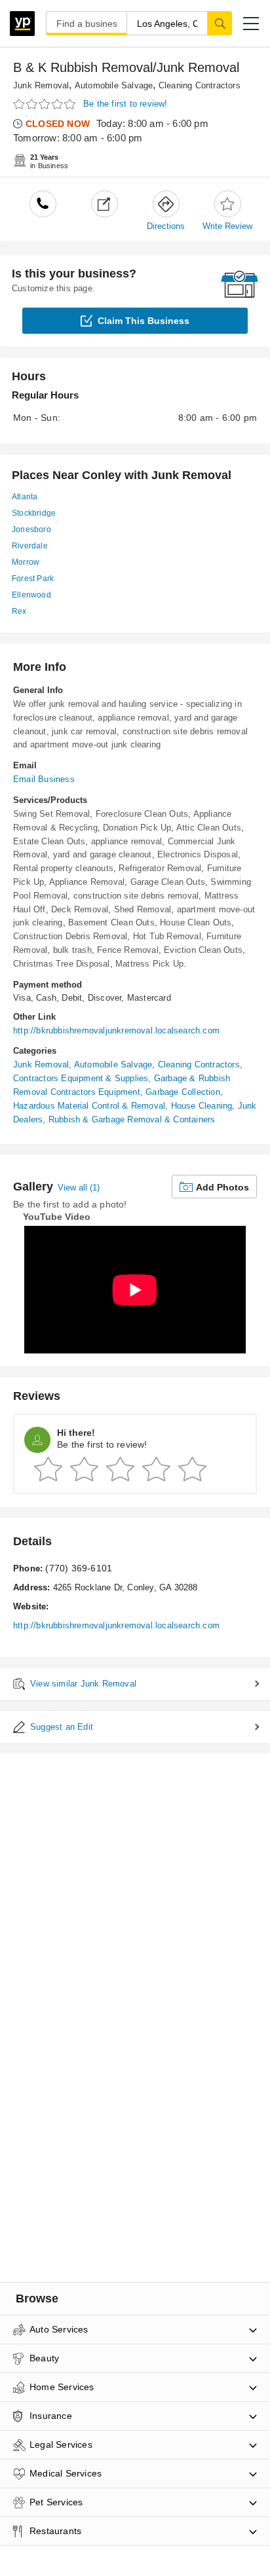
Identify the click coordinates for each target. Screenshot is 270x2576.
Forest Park (33, 579)
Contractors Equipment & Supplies (81, 1078)
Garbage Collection (183, 1092)
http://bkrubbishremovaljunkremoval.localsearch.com (116, 1030)
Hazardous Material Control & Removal (89, 1106)
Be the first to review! (125, 104)
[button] (251, 24)
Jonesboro (31, 529)
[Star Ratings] (46, 104)
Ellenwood (31, 595)
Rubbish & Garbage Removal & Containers (132, 1119)
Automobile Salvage (114, 85)
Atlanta (25, 497)
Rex (19, 611)
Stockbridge (34, 513)
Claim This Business (144, 321)
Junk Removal (41, 85)
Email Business (44, 779)
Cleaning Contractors (200, 85)
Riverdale (30, 546)
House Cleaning (202, 1106)
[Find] (220, 23)
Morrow (26, 562)
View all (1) (79, 1188)
